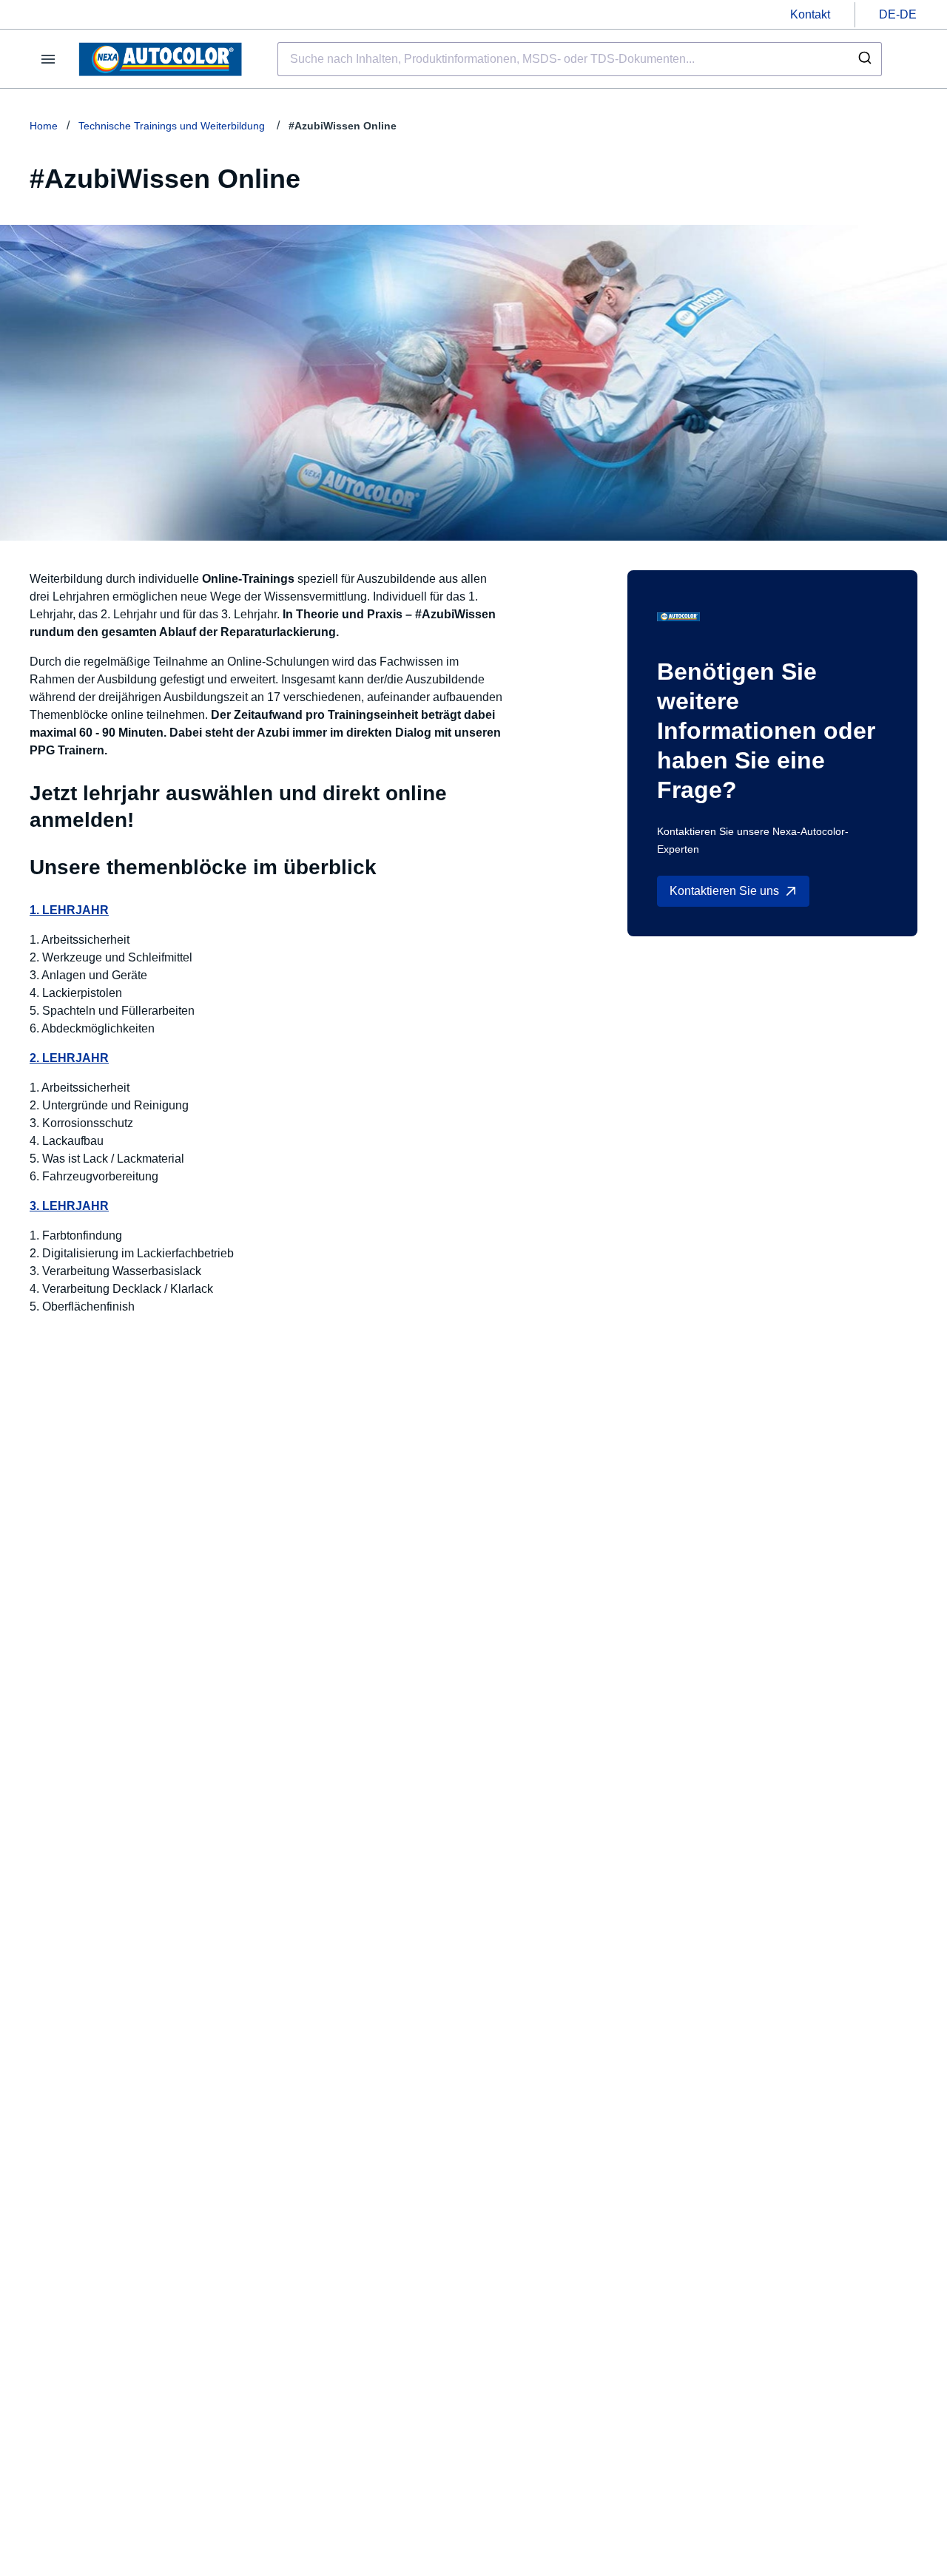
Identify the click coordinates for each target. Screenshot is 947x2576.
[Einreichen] (864, 59)
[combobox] (580, 59)
